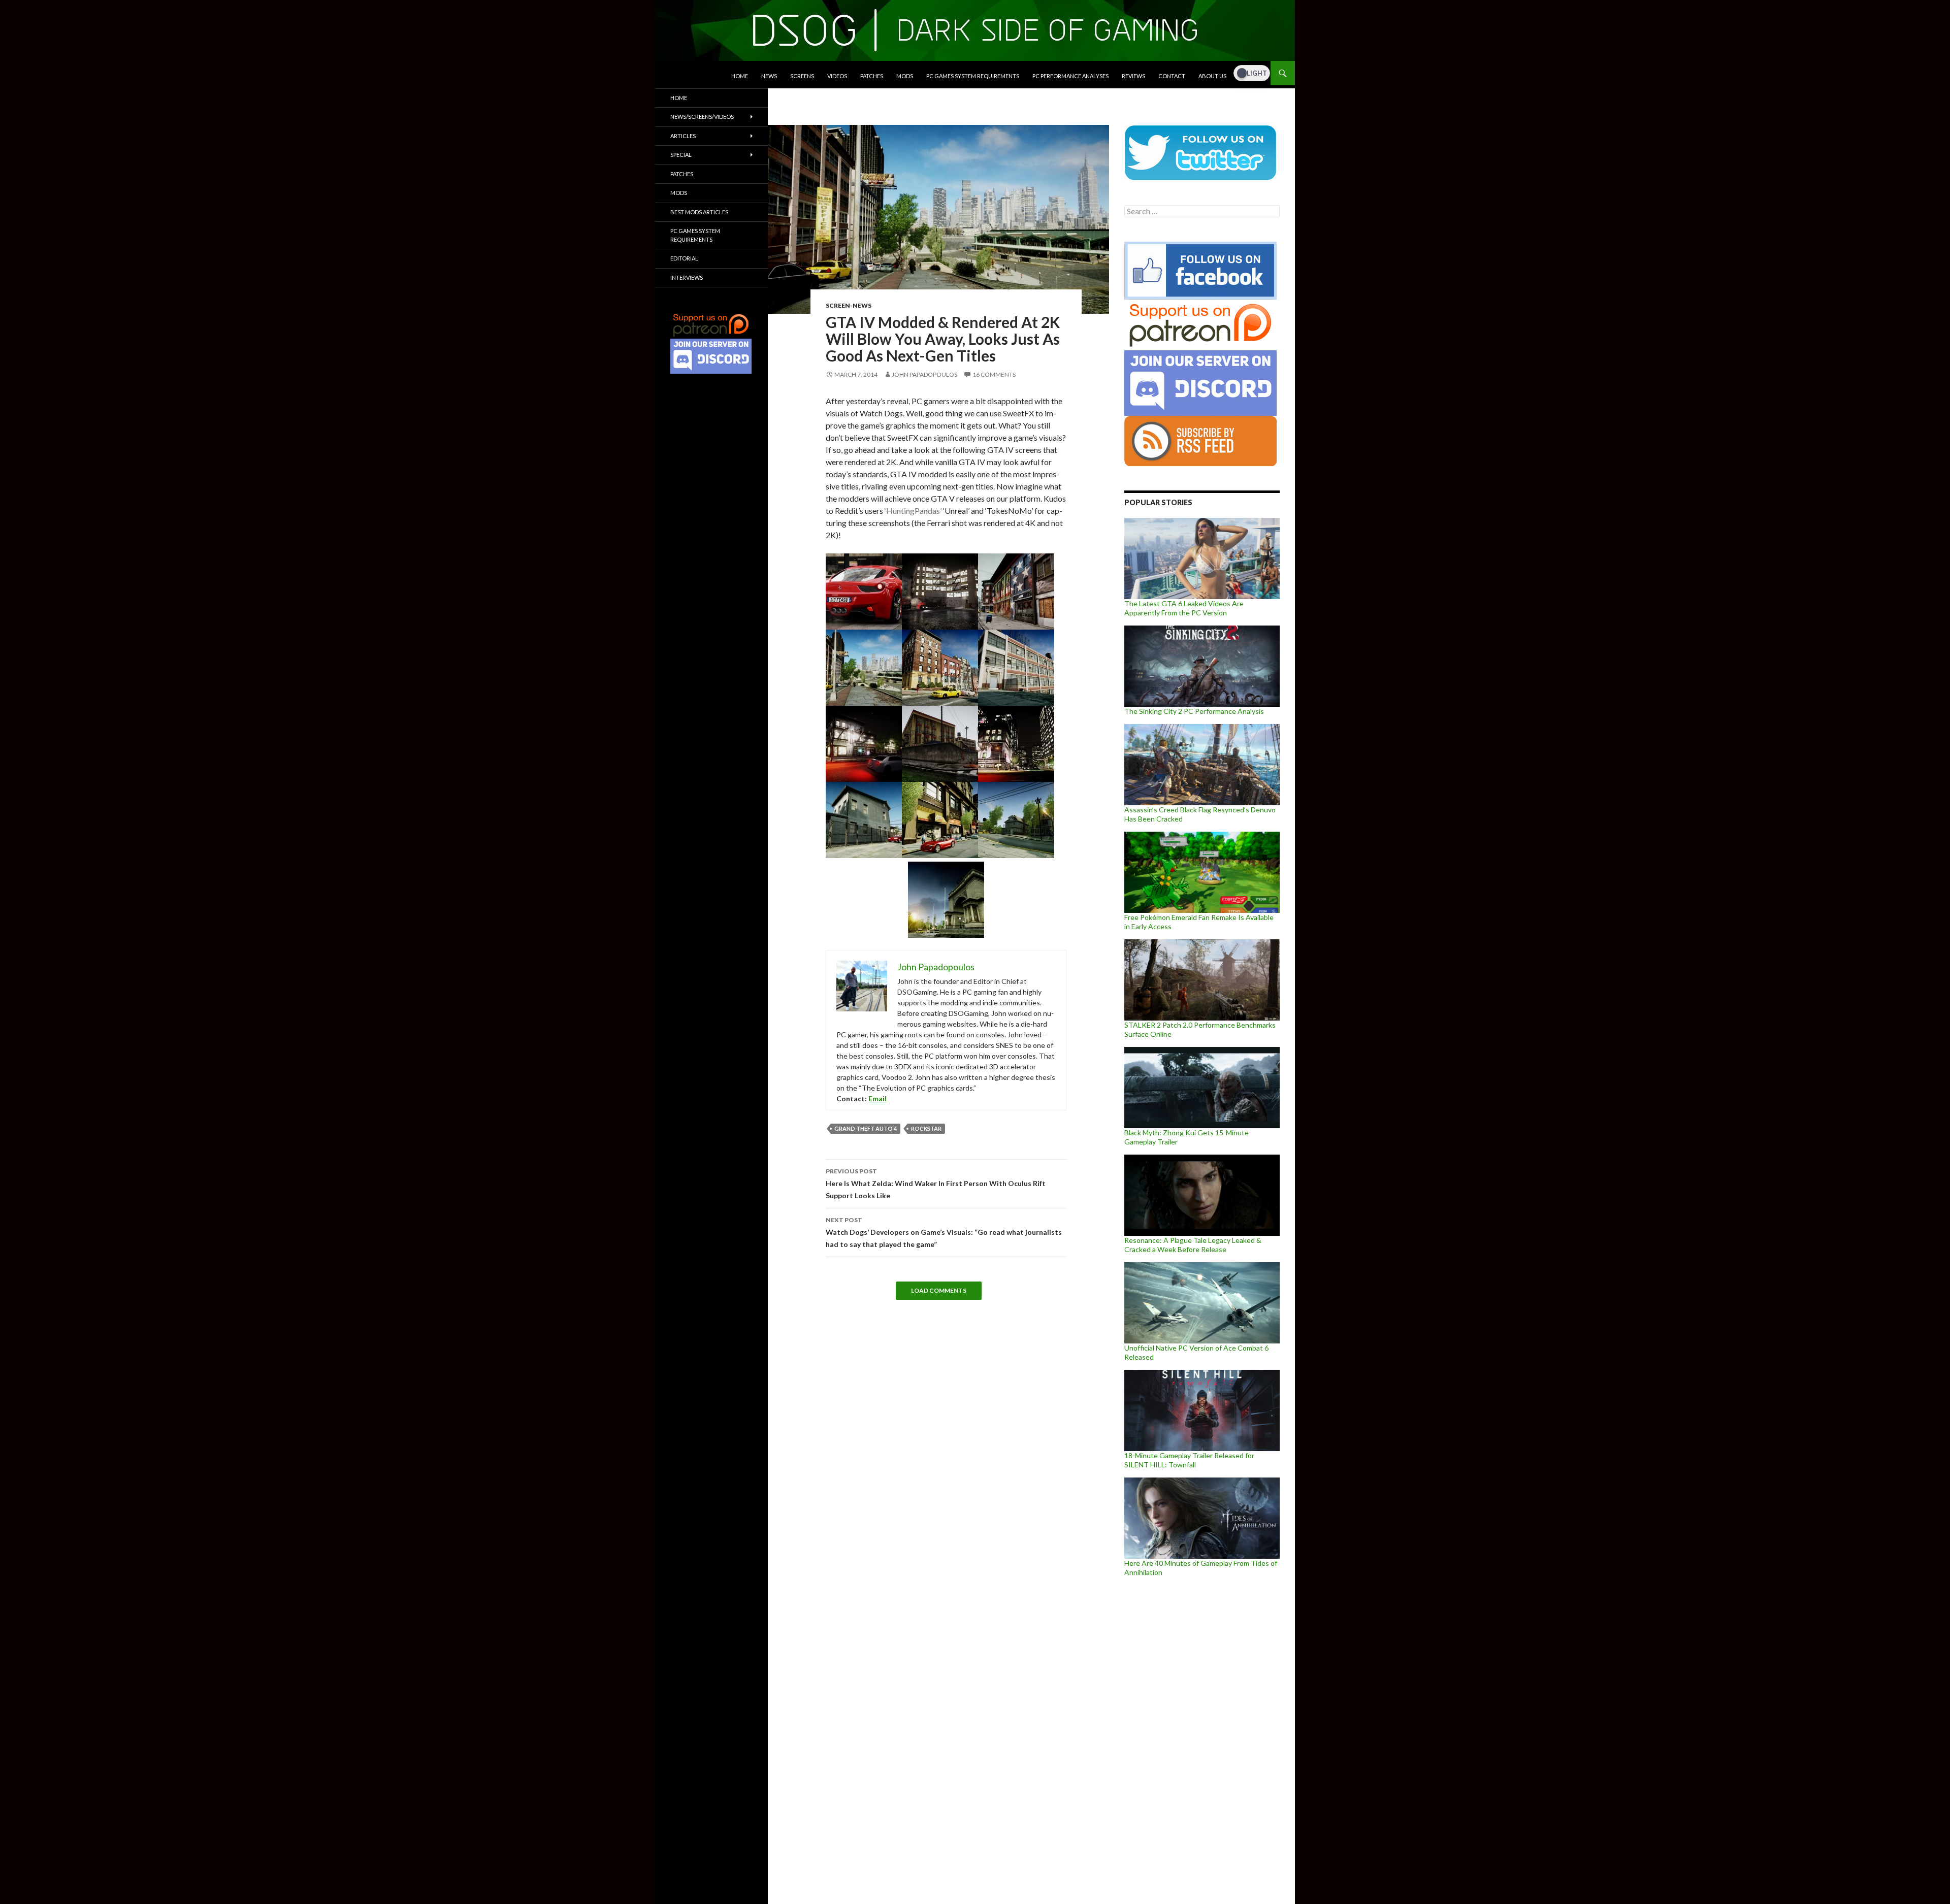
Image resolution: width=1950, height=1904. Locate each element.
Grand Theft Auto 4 (866, 1128)
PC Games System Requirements (973, 76)
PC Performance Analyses (1070, 76)
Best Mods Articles (699, 212)
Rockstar (926, 1128)
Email (877, 1098)
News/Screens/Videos (702, 117)
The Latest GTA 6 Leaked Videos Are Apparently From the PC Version (1184, 608)
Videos (837, 76)
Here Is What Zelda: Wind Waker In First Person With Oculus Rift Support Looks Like (936, 1184)
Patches (872, 76)
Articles (683, 136)
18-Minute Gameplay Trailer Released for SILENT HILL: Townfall (1189, 1460)
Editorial (684, 258)
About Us (1212, 76)
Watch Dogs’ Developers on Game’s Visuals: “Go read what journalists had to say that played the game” (944, 1232)
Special (681, 155)
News (769, 76)
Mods (905, 76)
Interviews (687, 277)
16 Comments (994, 374)
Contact (1172, 76)
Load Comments (939, 1290)
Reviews (1133, 76)
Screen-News (849, 305)
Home (740, 76)
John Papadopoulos (924, 374)
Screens (802, 76)
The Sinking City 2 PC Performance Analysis (1194, 711)
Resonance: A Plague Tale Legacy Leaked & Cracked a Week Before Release (1193, 1245)
